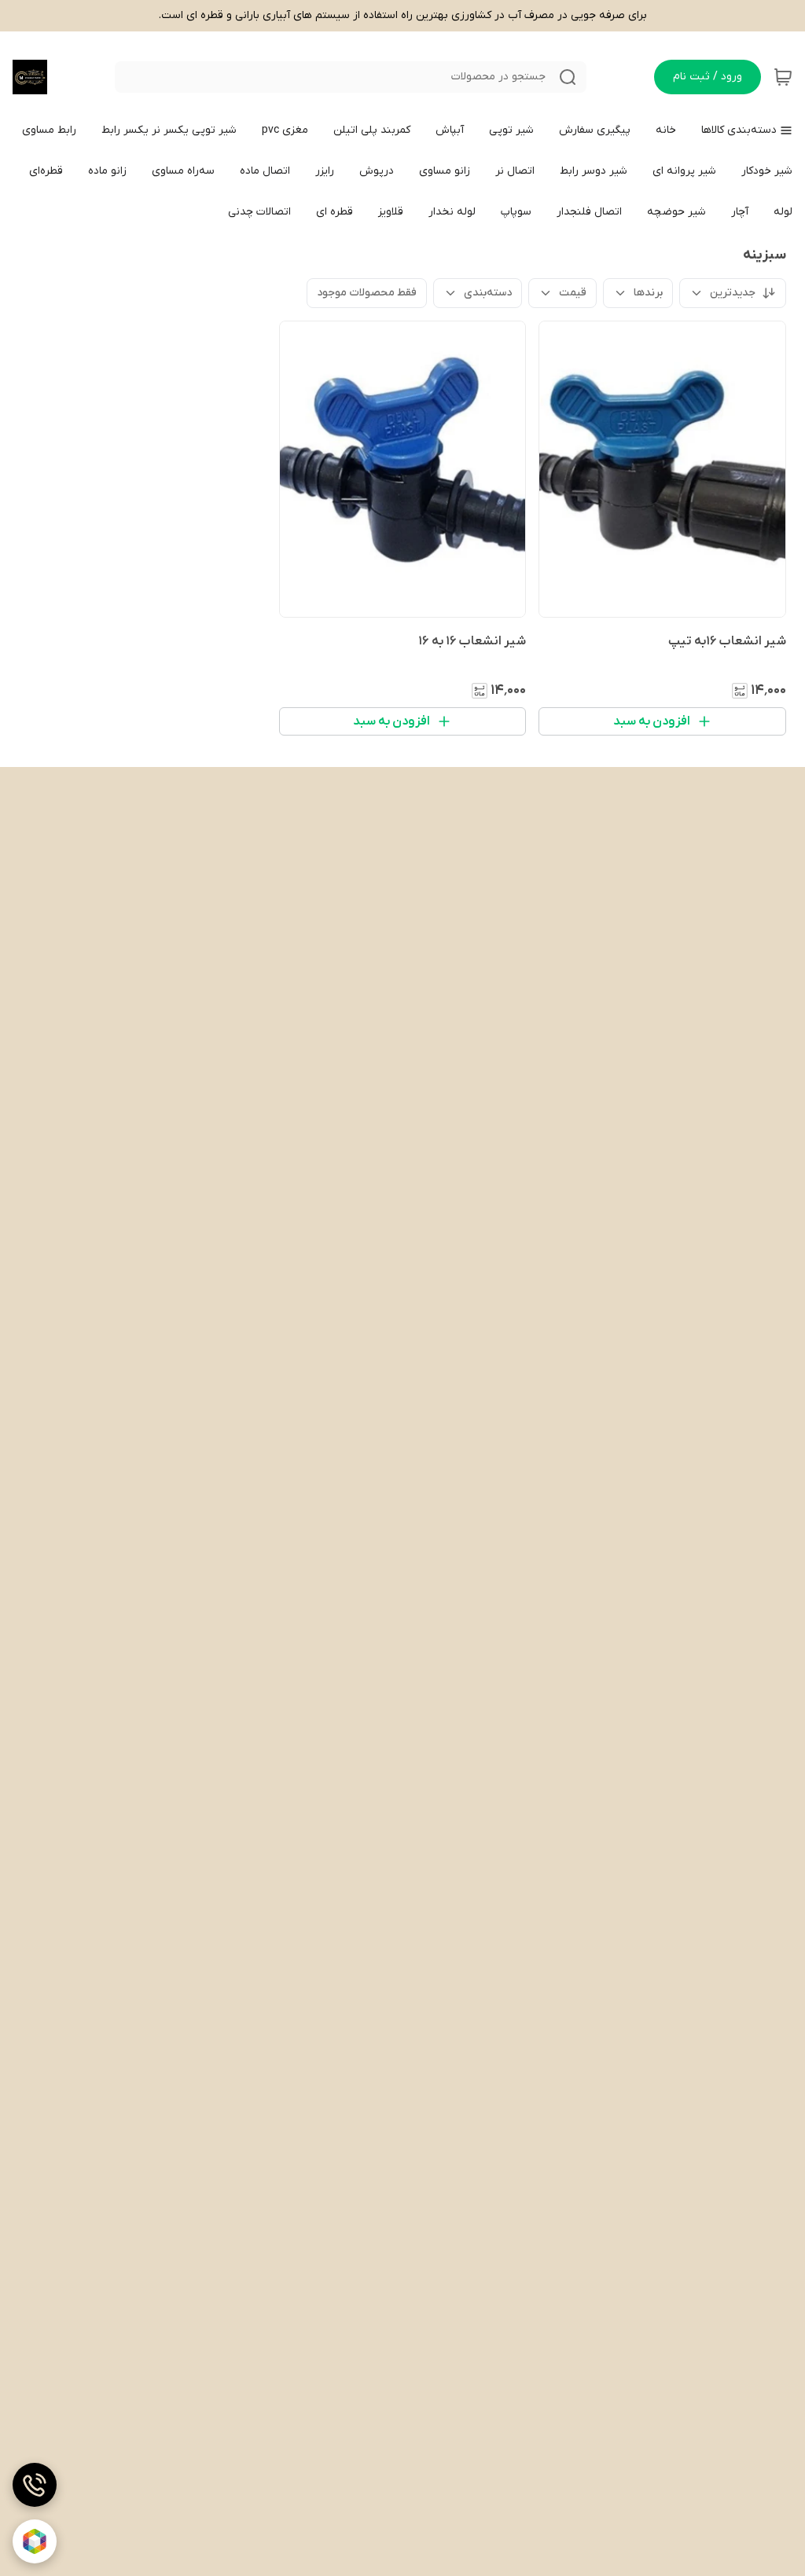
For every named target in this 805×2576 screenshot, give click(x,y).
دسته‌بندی (488, 293)
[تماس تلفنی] (35, 2485)
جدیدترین (733, 293)
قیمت (573, 293)
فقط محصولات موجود (367, 293)
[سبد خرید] (783, 77)
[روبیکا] (35, 2541)
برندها (648, 293)
